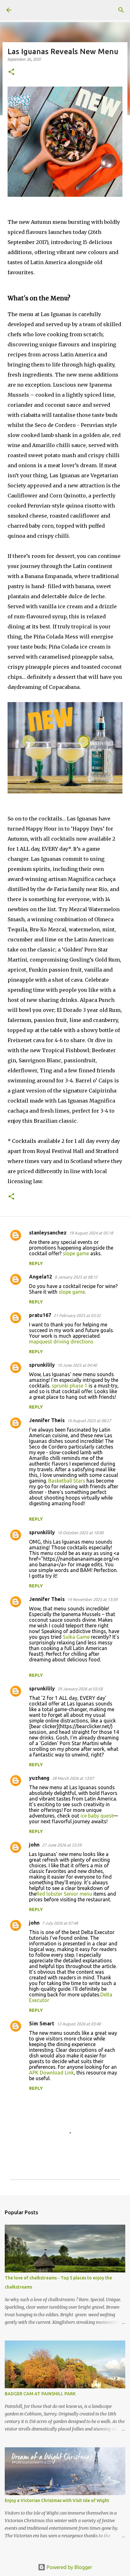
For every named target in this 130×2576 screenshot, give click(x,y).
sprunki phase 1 (70, 1386)
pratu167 (40, 1315)
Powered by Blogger (69, 2567)
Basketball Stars (67, 1481)
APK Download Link (51, 2073)
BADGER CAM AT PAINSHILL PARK (40, 2394)
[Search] (121, 10)
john (34, 1845)
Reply (36, 1263)
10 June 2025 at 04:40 (77, 1365)
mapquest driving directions (61, 1342)
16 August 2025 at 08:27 (89, 1421)
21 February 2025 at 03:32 (77, 1315)
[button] (11, 72)
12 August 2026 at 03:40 (79, 2024)
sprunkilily (42, 1365)
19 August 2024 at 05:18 (91, 1233)
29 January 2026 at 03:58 (80, 1689)
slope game (76, 1253)
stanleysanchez (48, 1233)
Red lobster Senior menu (64, 1894)
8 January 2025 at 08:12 (76, 1277)
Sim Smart (42, 2023)
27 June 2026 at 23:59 (62, 1845)
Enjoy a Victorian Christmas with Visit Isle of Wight (57, 2500)
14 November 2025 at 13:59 (92, 1599)
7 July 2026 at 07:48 (60, 1923)
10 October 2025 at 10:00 (80, 1533)
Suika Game (76, 1637)
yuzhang (39, 1778)
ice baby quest (97, 1816)
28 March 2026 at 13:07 (73, 1778)
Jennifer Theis (47, 1420)
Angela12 (41, 1277)
